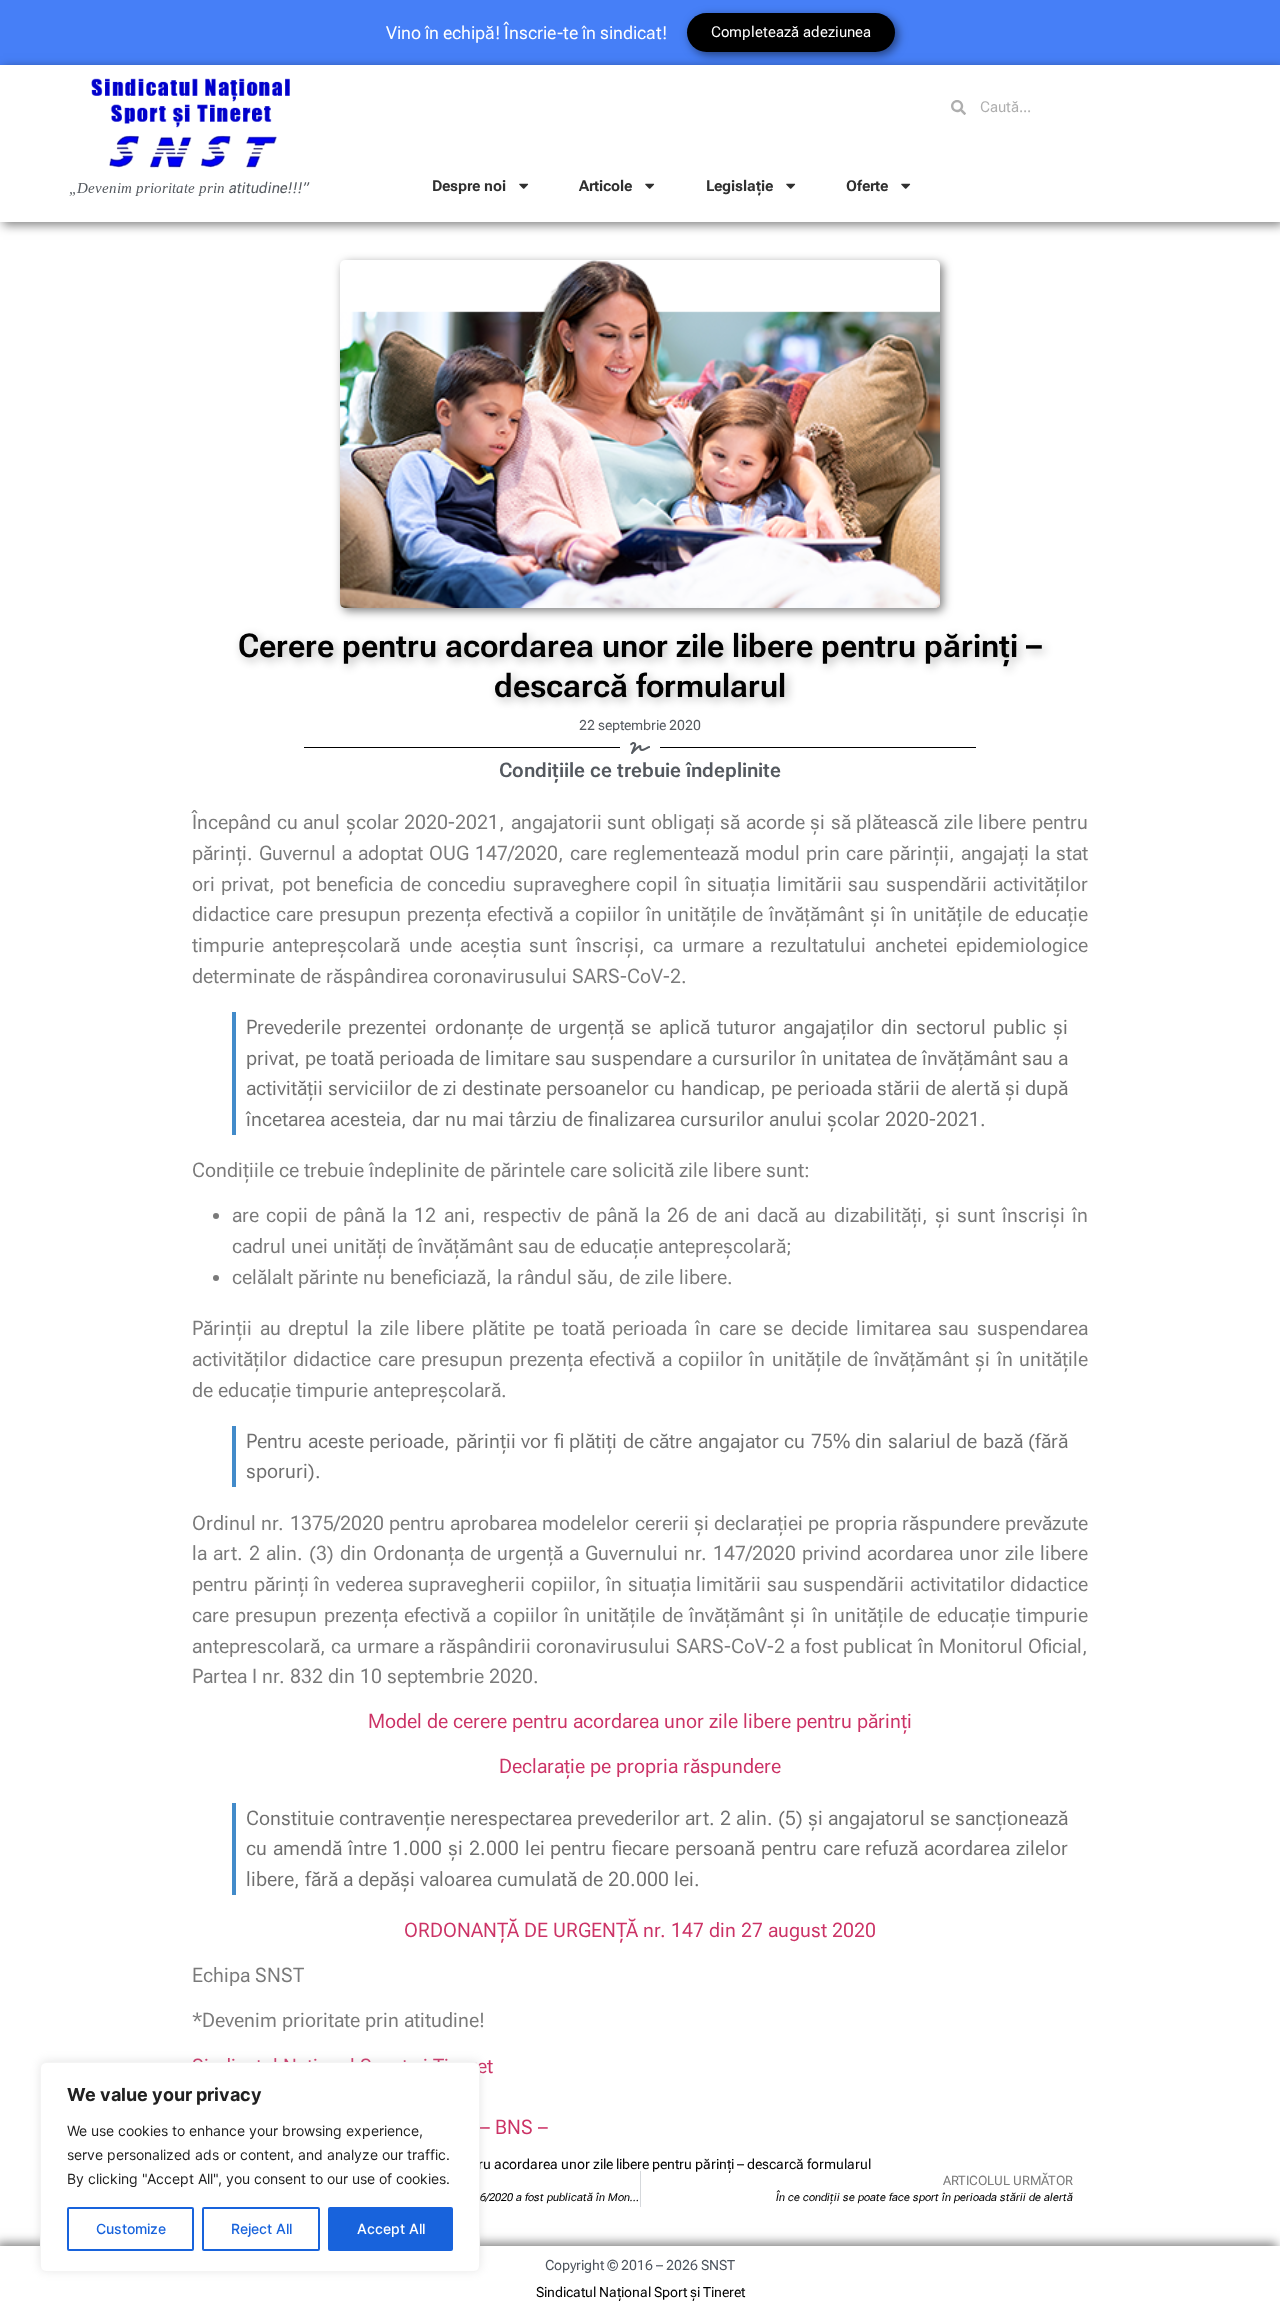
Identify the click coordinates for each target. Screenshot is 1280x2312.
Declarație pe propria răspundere (640, 1766)
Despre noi (469, 186)
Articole (605, 186)
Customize (131, 2228)
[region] (260, 2167)
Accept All (391, 2228)
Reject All (261, 2228)
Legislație (739, 186)
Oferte (867, 186)
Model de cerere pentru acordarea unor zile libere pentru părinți (640, 1721)
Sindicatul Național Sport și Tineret (640, 2292)
